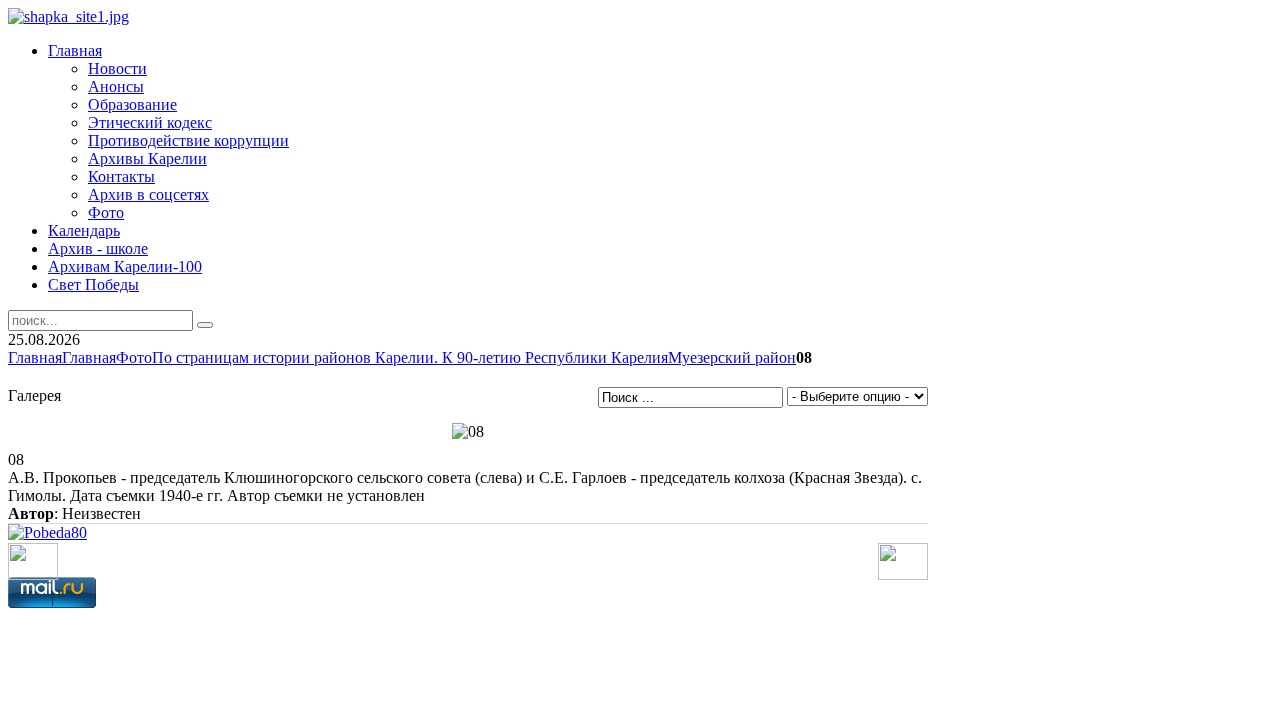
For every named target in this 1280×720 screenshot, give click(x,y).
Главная (35, 357)
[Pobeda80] (47, 532)
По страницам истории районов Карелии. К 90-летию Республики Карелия (410, 357)
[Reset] (205, 325)
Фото (134, 357)
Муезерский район (732, 357)
